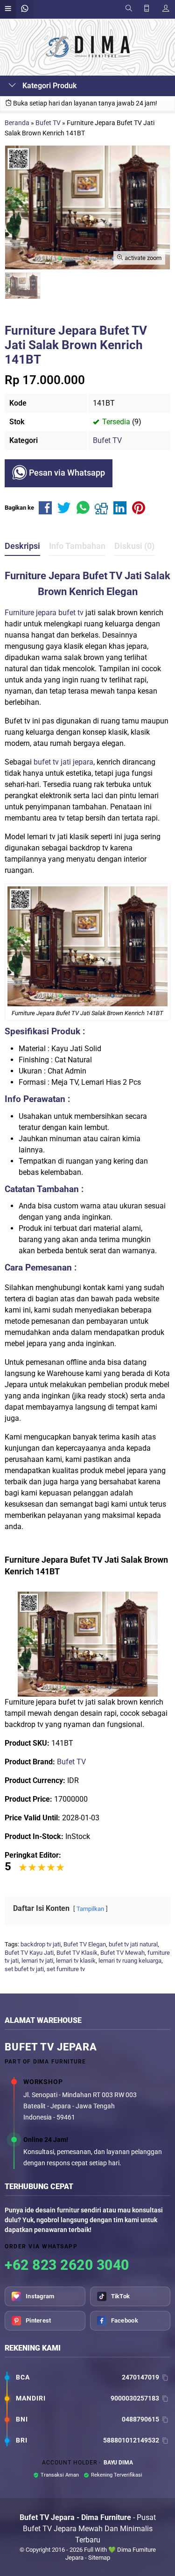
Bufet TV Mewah (122, 1953)
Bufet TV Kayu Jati (29, 1953)
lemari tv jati (37, 1961)
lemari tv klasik (76, 1961)
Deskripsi (22, 546)
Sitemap (99, 2558)
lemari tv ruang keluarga (130, 1961)
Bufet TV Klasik (77, 1953)
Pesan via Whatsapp (66, 473)
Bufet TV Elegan (85, 1944)
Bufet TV (107, 440)
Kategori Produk (49, 86)
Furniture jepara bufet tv (44, 613)
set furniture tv (66, 1969)
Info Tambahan (77, 546)
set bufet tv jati (24, 1969)
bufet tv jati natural (133, 1944)
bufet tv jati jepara (63, 762)
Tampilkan (90, 1909)
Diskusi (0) (134, 546)
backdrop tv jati (41, 1944)
